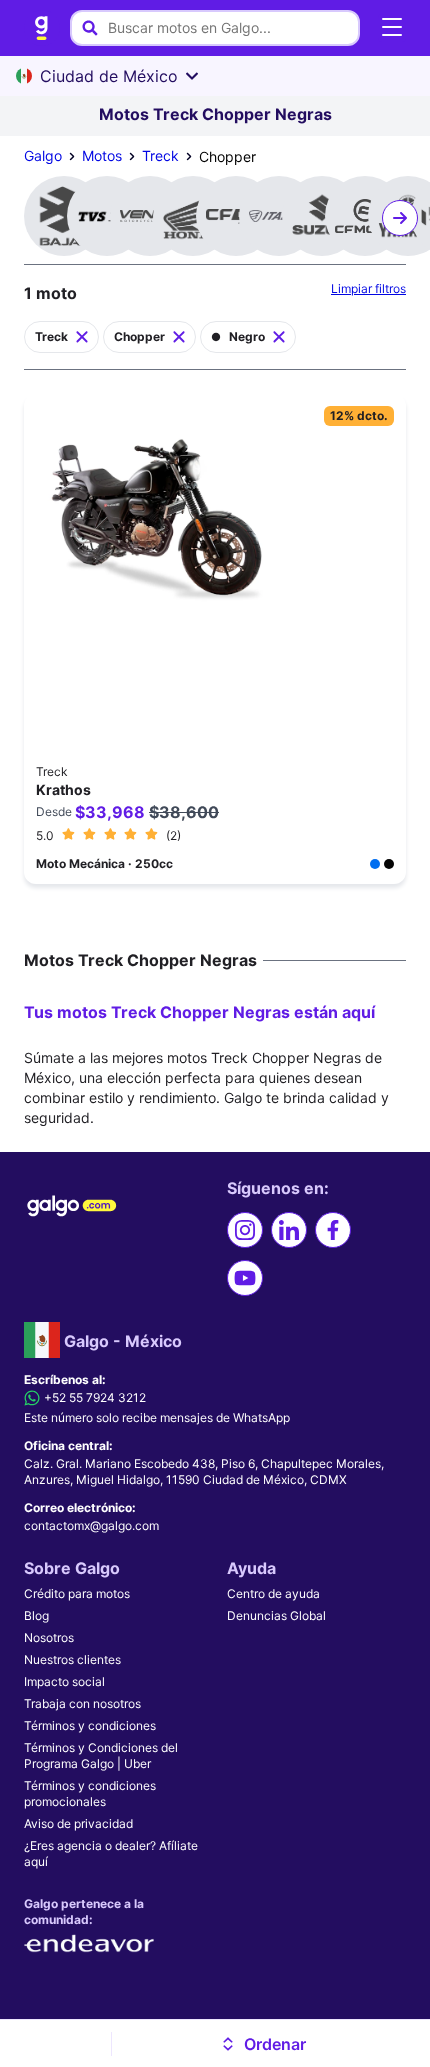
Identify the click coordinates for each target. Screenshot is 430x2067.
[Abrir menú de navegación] (392, 28)
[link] (42, 28)
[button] (263, 2044)
